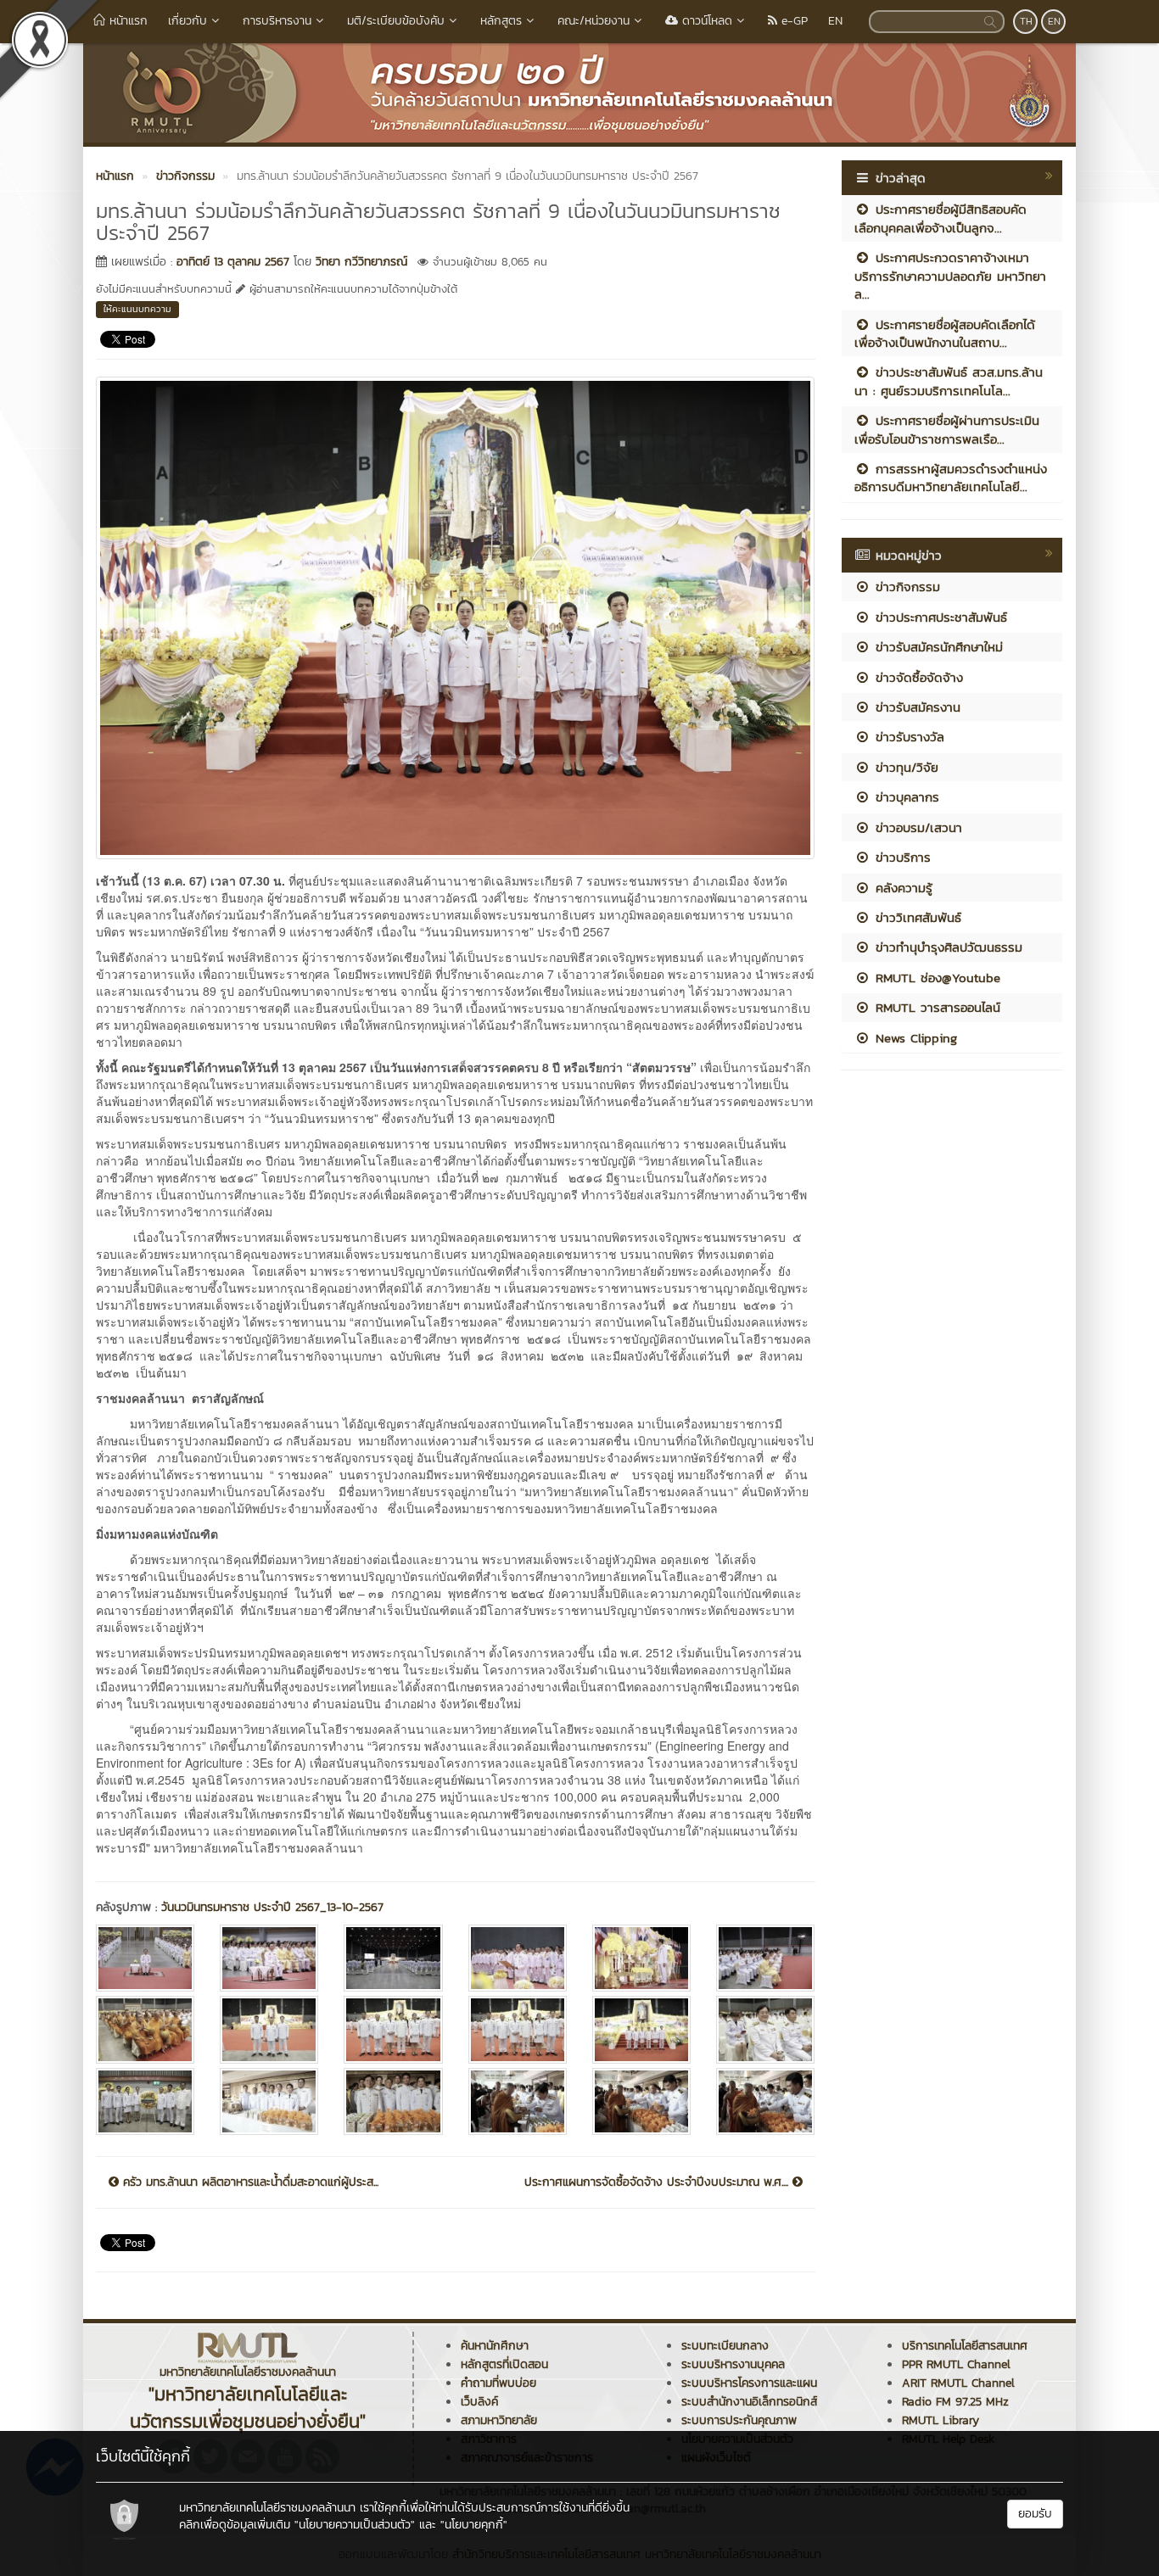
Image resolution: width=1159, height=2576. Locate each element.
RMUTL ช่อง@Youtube (935, 978)
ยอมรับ (1035, 2514)
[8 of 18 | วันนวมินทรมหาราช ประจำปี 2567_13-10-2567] (269, 2029)
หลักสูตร (501, 21)
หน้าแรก (126, 21)
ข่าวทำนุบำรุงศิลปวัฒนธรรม (946, 947)
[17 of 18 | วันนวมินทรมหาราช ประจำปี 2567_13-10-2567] (641, 2101)
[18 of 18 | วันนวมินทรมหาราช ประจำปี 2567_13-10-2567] (765, 2101)
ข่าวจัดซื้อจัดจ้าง (917, 677)
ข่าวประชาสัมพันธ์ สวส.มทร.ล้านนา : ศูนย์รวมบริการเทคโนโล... (949, 381)
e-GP (792, 21)
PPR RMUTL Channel (956, 2364)
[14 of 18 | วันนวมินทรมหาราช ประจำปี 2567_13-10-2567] (269, 2101)
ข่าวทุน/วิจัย (904, 767)
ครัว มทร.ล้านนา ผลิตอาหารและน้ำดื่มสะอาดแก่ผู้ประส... (249, 2182)
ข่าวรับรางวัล (907, 737)
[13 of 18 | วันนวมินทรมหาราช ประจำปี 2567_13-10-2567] (145, 2101)
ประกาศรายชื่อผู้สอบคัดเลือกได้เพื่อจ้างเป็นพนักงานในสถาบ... (945, 333)
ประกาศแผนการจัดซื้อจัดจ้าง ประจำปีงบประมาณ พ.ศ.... (658, 2182)
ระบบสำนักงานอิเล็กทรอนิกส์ (749, 2402)
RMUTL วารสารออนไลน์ (935, 1007)
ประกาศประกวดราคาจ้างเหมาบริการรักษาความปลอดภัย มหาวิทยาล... (950, 276)
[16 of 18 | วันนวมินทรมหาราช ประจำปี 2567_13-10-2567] (518, 2101)
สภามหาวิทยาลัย (499, 2420)
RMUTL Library (941, 2420)
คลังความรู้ (901, 888)
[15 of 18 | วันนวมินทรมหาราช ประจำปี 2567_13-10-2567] (393, 2101)
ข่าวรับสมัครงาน (915, 707)
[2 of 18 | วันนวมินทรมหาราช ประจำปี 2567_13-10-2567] (269, 1958)
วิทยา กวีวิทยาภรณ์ (361, 262)
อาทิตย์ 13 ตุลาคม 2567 (233, 262)
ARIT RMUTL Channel (958, 2383)
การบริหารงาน (277, 21)
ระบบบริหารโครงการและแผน (749, 2383)
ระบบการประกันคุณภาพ (739, 2420)
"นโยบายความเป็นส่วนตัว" (355, 2525)
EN (835, 21)
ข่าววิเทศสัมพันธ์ (916, 917)
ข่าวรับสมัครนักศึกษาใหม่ (937, 647)
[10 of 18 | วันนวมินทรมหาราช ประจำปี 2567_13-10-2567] (518, 2029)
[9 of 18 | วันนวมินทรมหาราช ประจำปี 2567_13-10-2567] (393, 2029)
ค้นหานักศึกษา (495, 2346)
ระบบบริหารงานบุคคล (733, 2364)
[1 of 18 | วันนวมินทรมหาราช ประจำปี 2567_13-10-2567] (145, 1958)
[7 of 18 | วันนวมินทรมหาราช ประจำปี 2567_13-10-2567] (145, 2029)
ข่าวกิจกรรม (905, 587)
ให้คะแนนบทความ (137, 309)
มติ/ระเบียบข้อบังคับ (396, 21)
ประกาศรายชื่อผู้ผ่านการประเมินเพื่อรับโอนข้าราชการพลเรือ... (947, 429)
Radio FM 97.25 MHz (955, 2402)
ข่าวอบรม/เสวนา (916, 827)
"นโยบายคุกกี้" (474, 2525)
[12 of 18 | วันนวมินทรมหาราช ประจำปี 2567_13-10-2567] (765, 2029)
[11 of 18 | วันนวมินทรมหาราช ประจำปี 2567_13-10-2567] (641, 2029)
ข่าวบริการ (901, 857)
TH (1026, 21)
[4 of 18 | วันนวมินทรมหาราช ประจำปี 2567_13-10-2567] (518, 1958)
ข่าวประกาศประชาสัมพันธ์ (939, 617)
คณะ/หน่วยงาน (593, 21)
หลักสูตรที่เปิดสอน (504, 2364)
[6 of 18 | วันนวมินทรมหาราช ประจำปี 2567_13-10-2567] (765, 1958)
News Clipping (914, 1038)
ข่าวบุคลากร (905, 797)
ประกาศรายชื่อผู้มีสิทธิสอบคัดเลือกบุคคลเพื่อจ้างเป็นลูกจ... (941, 218)
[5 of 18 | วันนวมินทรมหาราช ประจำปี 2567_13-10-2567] (641, 1958)
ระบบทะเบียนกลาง (725, 2346)
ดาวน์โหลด (705, 21)
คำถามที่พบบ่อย (498, 2383)
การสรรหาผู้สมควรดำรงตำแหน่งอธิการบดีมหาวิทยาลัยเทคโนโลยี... (951, 478)
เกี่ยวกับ (188, 21)
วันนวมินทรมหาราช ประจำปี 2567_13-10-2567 (272, 1907)
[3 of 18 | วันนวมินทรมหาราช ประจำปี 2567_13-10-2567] (393, 1958)
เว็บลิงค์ (479, 2402)
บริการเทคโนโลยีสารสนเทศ (965, 2346)
